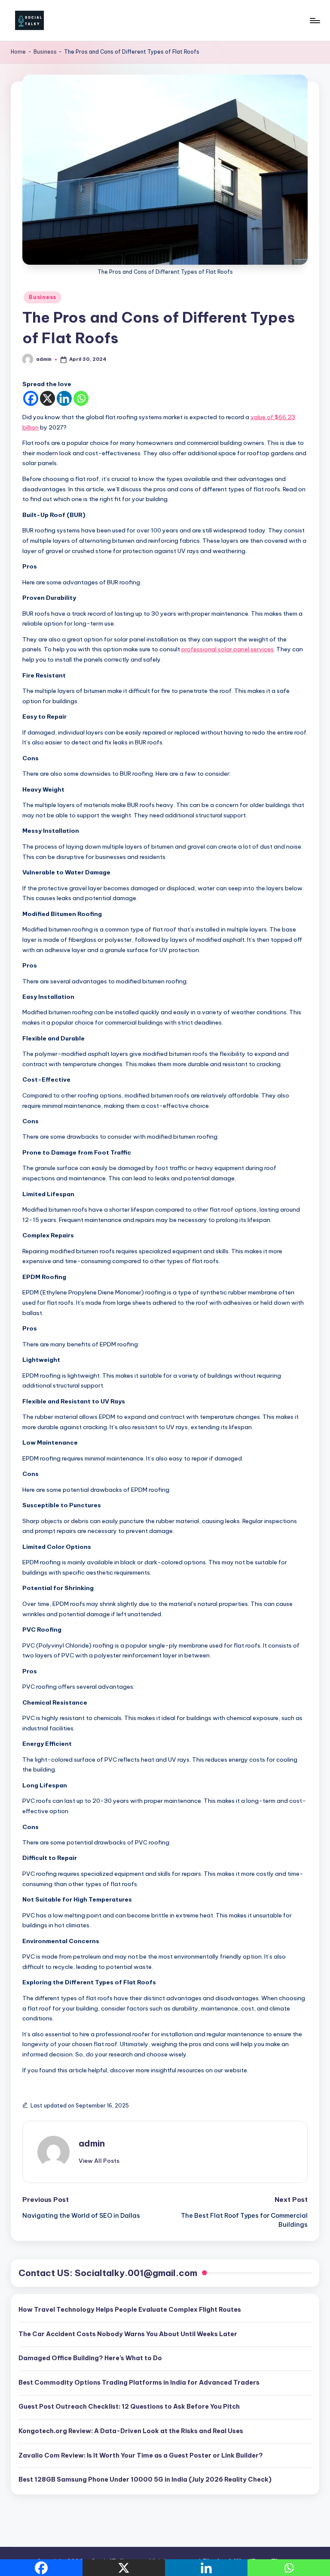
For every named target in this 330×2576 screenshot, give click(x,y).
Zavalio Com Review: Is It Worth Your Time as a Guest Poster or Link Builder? (141, 2455)
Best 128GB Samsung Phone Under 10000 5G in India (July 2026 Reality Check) (145, 2479)
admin (92, 2143)
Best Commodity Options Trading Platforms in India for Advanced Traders (139, 2382)
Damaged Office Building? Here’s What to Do (90, 2358)
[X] (47, 398)
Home (18, 52)
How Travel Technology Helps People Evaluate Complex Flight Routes (130, 2310)
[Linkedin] (64, 398)
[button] (99, 2161)
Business (45, 52)
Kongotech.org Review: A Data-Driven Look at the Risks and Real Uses (131, 2431)
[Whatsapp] (81, 398)
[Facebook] (31, 398)
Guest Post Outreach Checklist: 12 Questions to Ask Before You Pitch (129, 2407)
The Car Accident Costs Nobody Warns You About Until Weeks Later (128, 2334)
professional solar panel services (228, 649)
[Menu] (314, 21)
